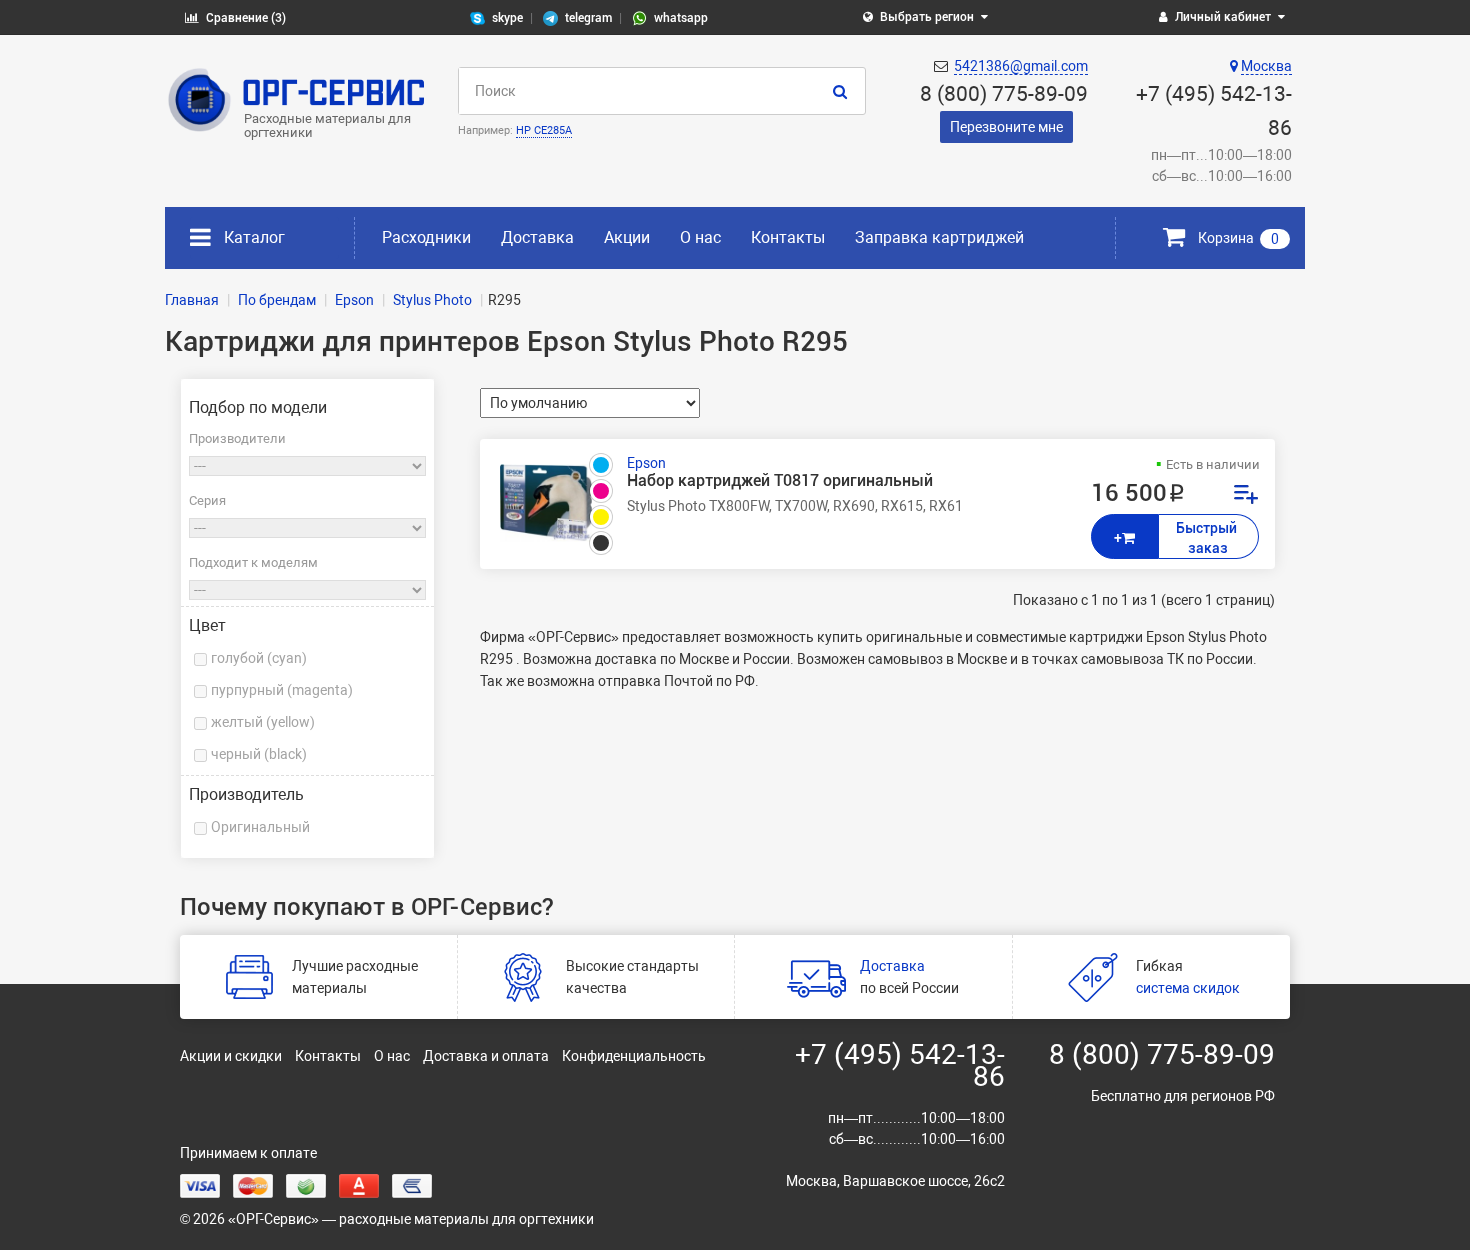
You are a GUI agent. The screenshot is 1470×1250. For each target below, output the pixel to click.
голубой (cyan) (259, 658)
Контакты (788, 237)
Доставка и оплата (486, 1056)
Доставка (537, 237)
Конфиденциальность (634, 1056)
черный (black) (259, 754)
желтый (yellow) (263, 722)
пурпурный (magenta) (282, 690)
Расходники (426, 237)
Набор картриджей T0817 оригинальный (780, 481)
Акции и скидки (231, 1056)
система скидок (1188, 988)
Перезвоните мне (1006, 127)
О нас (700, 237)
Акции (627, 237)
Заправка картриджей (939, 237)
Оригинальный (260, 827)
